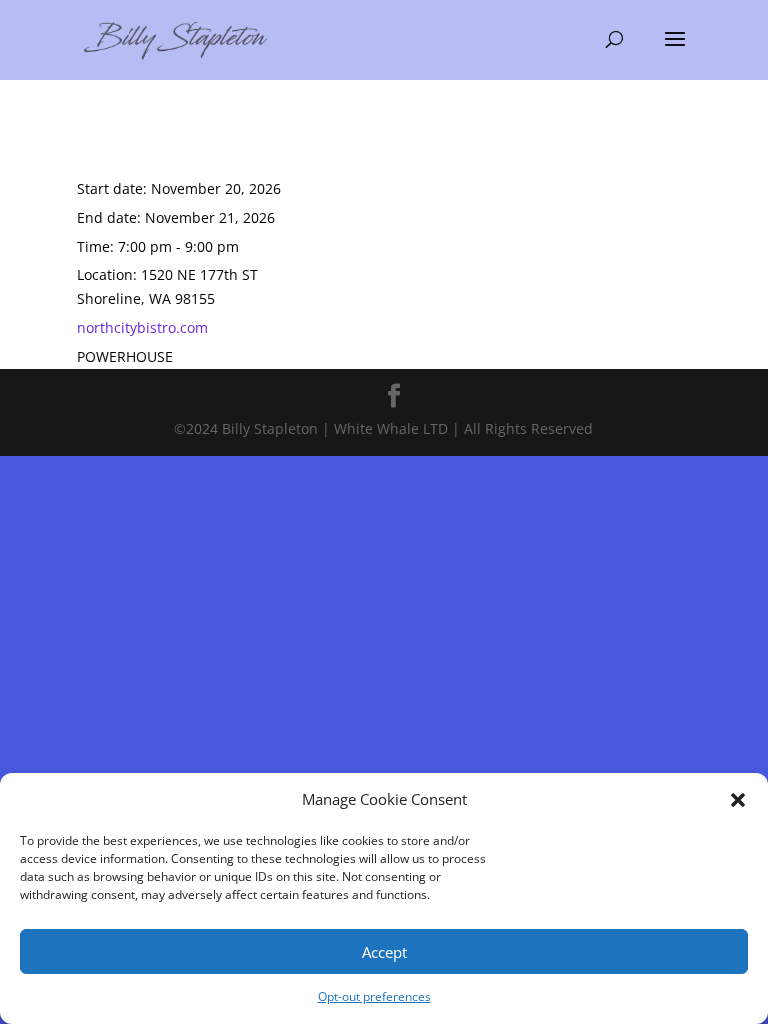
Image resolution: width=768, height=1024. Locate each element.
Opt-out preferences (374, 996)
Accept (384, 952)
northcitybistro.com (142, 327)
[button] (738, 800)
